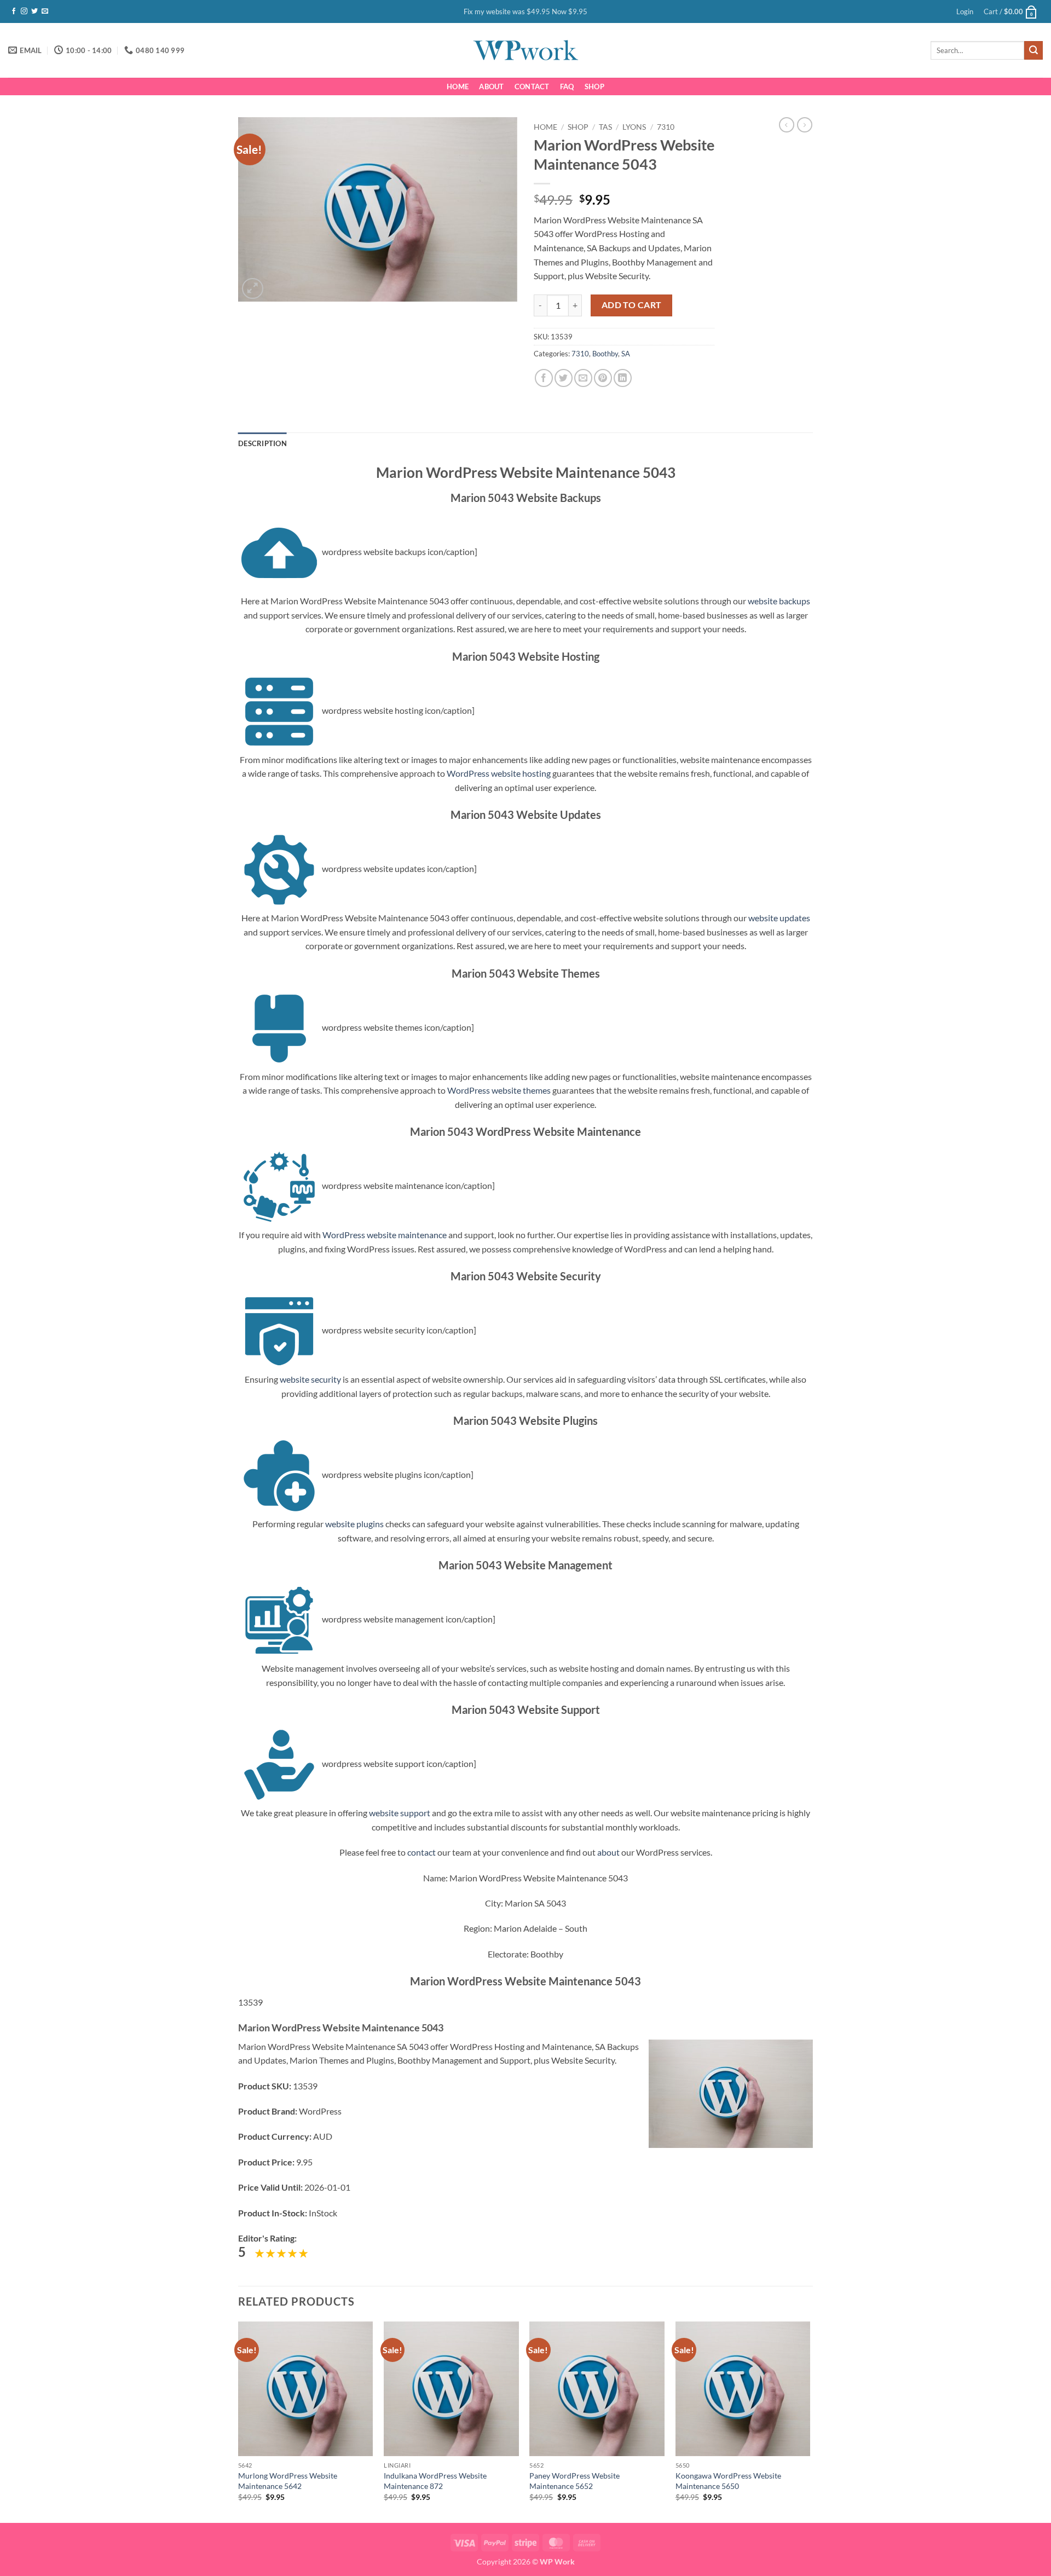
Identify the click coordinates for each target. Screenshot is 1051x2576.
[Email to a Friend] (583, 378)
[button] (965, 11)
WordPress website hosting (499, 773)
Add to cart (632, 305)
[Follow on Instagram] (24, 11)
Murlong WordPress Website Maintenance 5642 (288, 2481)
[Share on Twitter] (564, 378)
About (491, 86)
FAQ (567, 86)
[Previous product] (805, 125)
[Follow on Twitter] (34, 11)
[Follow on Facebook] (14, 11)
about (608, 1852)
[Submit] (1033, 50)
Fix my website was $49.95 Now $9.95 (525, 11)
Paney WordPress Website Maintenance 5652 (574, 2481)
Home (458, 86)
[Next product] (787, 125)
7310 (666, 127)
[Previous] (239, 2421)
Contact (532, 86)
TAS (605, 127)
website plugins (354, 1524)
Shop (594, 86)
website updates (779, 918)
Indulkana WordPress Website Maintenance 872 (435, 2481)
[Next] (810, 2421)
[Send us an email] (45, 11)
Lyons (634, 127)
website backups (779, 601)
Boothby (605, 354)
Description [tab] (262, 443)
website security (310, 1379)
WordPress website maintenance (385, 1235)
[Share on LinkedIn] (623, 378)
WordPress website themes (499, 1090)
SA (626, 354)
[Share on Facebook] (544, 378)
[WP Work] (525, 50)
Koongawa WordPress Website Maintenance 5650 (728, 2481)
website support (400, 1813)
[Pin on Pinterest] (603, 378)
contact (421, 1852)
